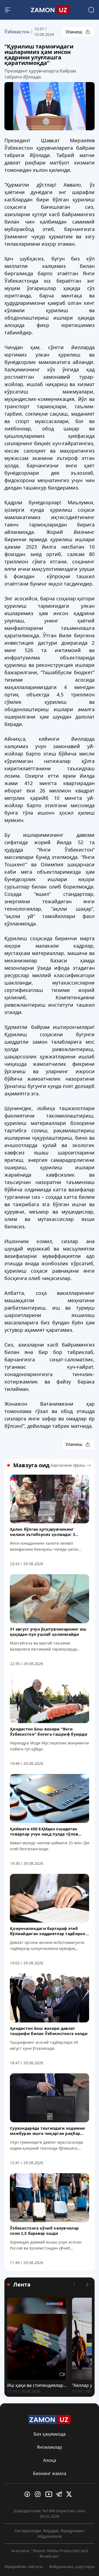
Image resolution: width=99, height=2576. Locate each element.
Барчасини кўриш (68, 1465)
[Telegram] (60, 2494)
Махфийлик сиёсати (24, 2567)
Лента (22, 2285)
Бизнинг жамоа (50, 2473)
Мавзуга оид (31, 1465)
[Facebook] (29, 2494)
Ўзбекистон (17, 32)
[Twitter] (70, 2494)
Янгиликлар (50, 2447)
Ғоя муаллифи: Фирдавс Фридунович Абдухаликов (50, 2533)
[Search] (91, 10)
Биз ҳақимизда (50, 2434)
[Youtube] (50, 2494)
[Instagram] (39, 2494)
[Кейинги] (87, 2285)
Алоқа (50, 2460)
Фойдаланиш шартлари (72, 2567)
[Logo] (50, 10)
